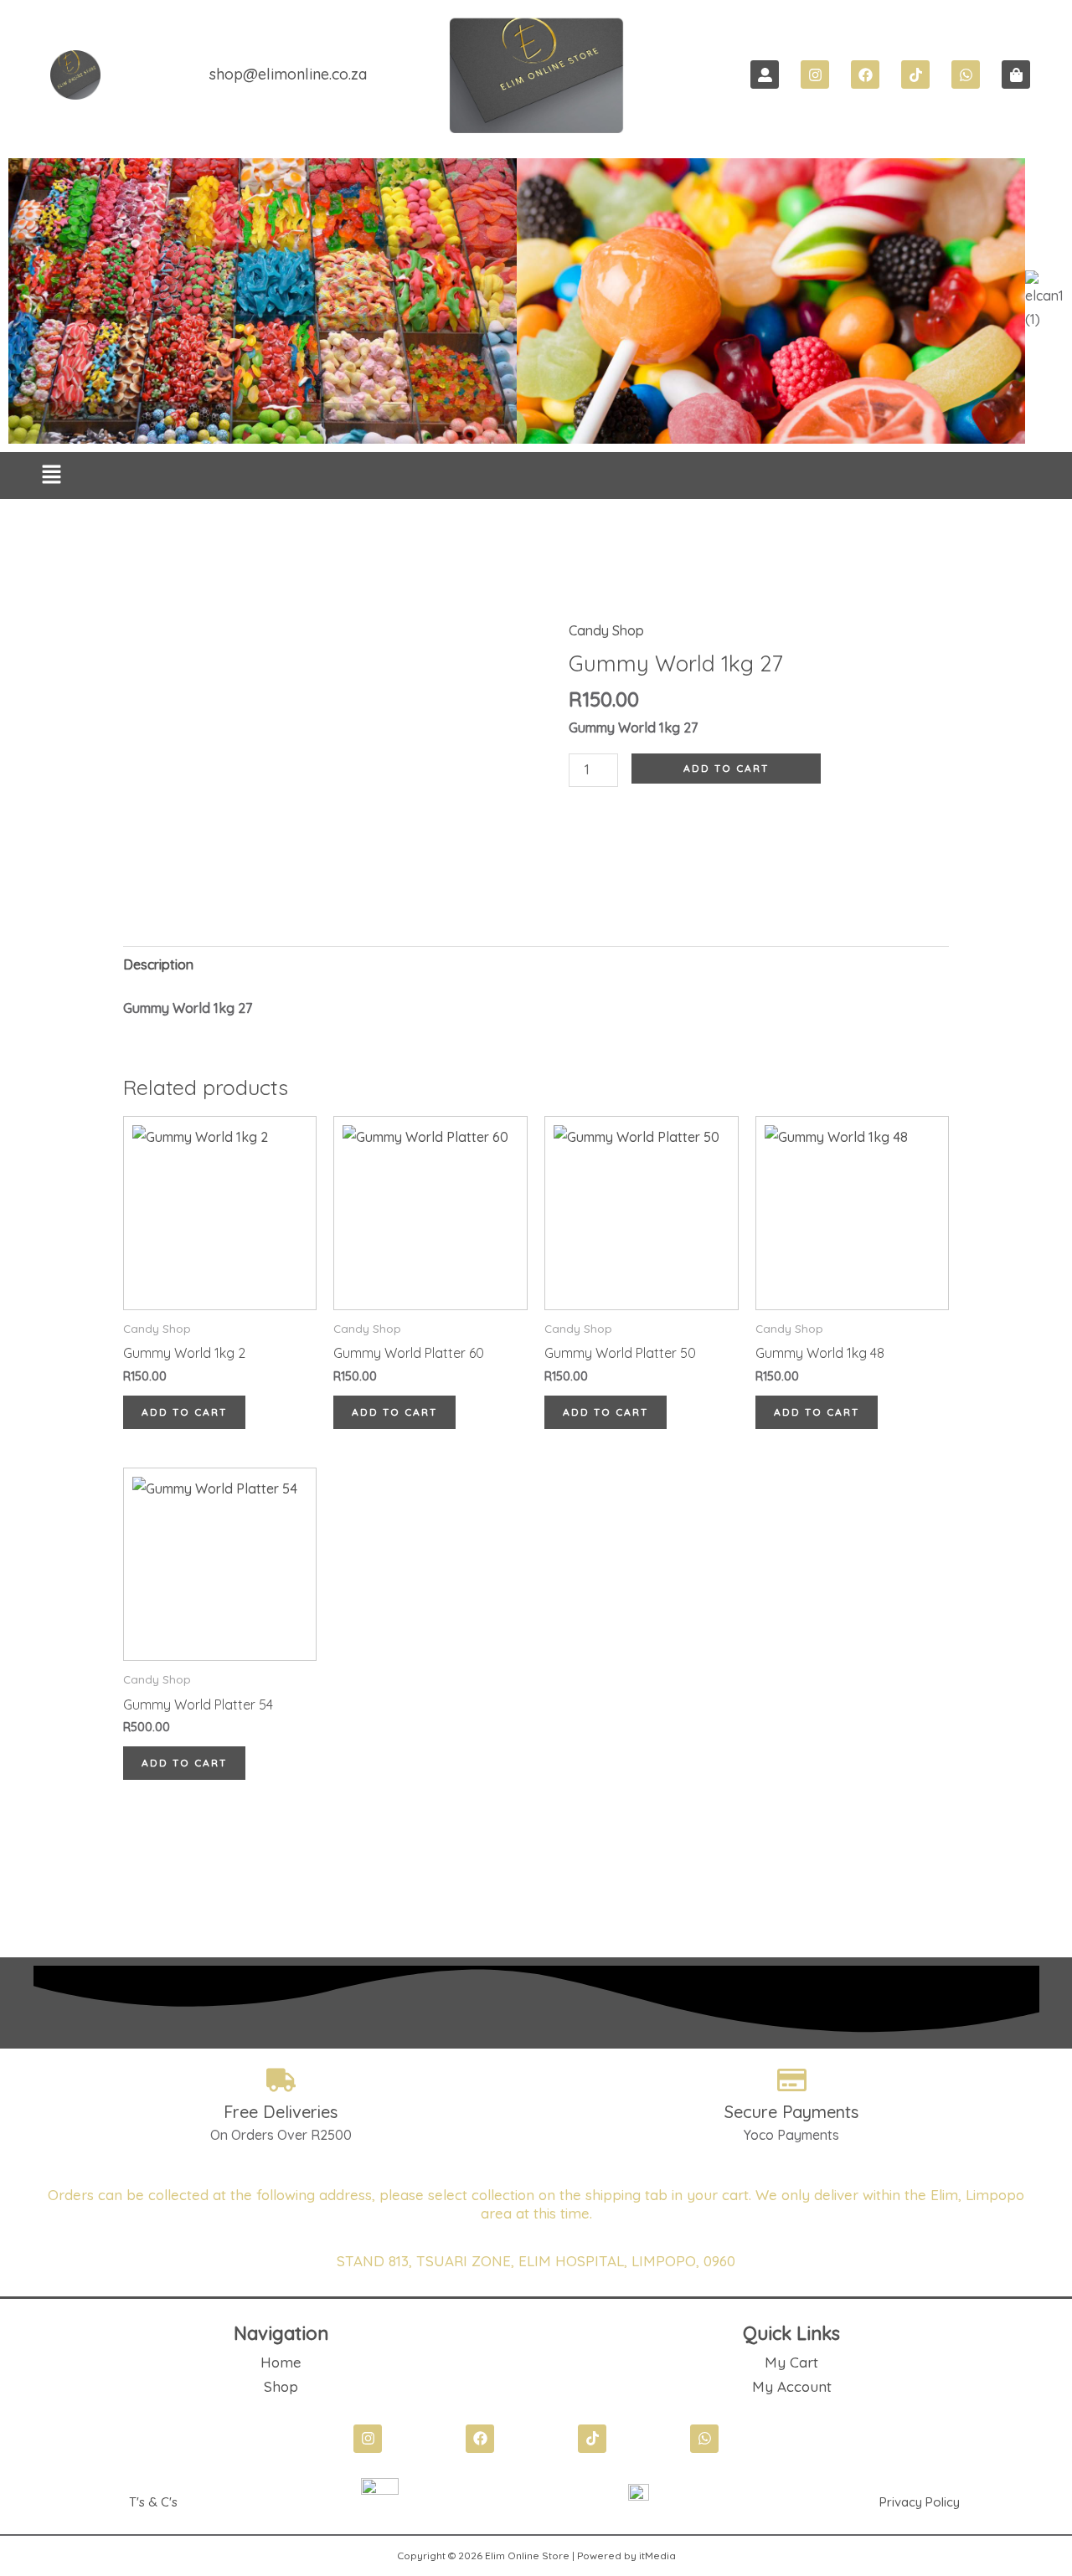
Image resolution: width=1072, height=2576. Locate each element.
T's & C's (153, 2502)
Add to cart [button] (184, 1412)
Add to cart (726, 768)
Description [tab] (158, 964)
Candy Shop (606, 630)
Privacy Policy (920, 2502)
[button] (52, 476)
